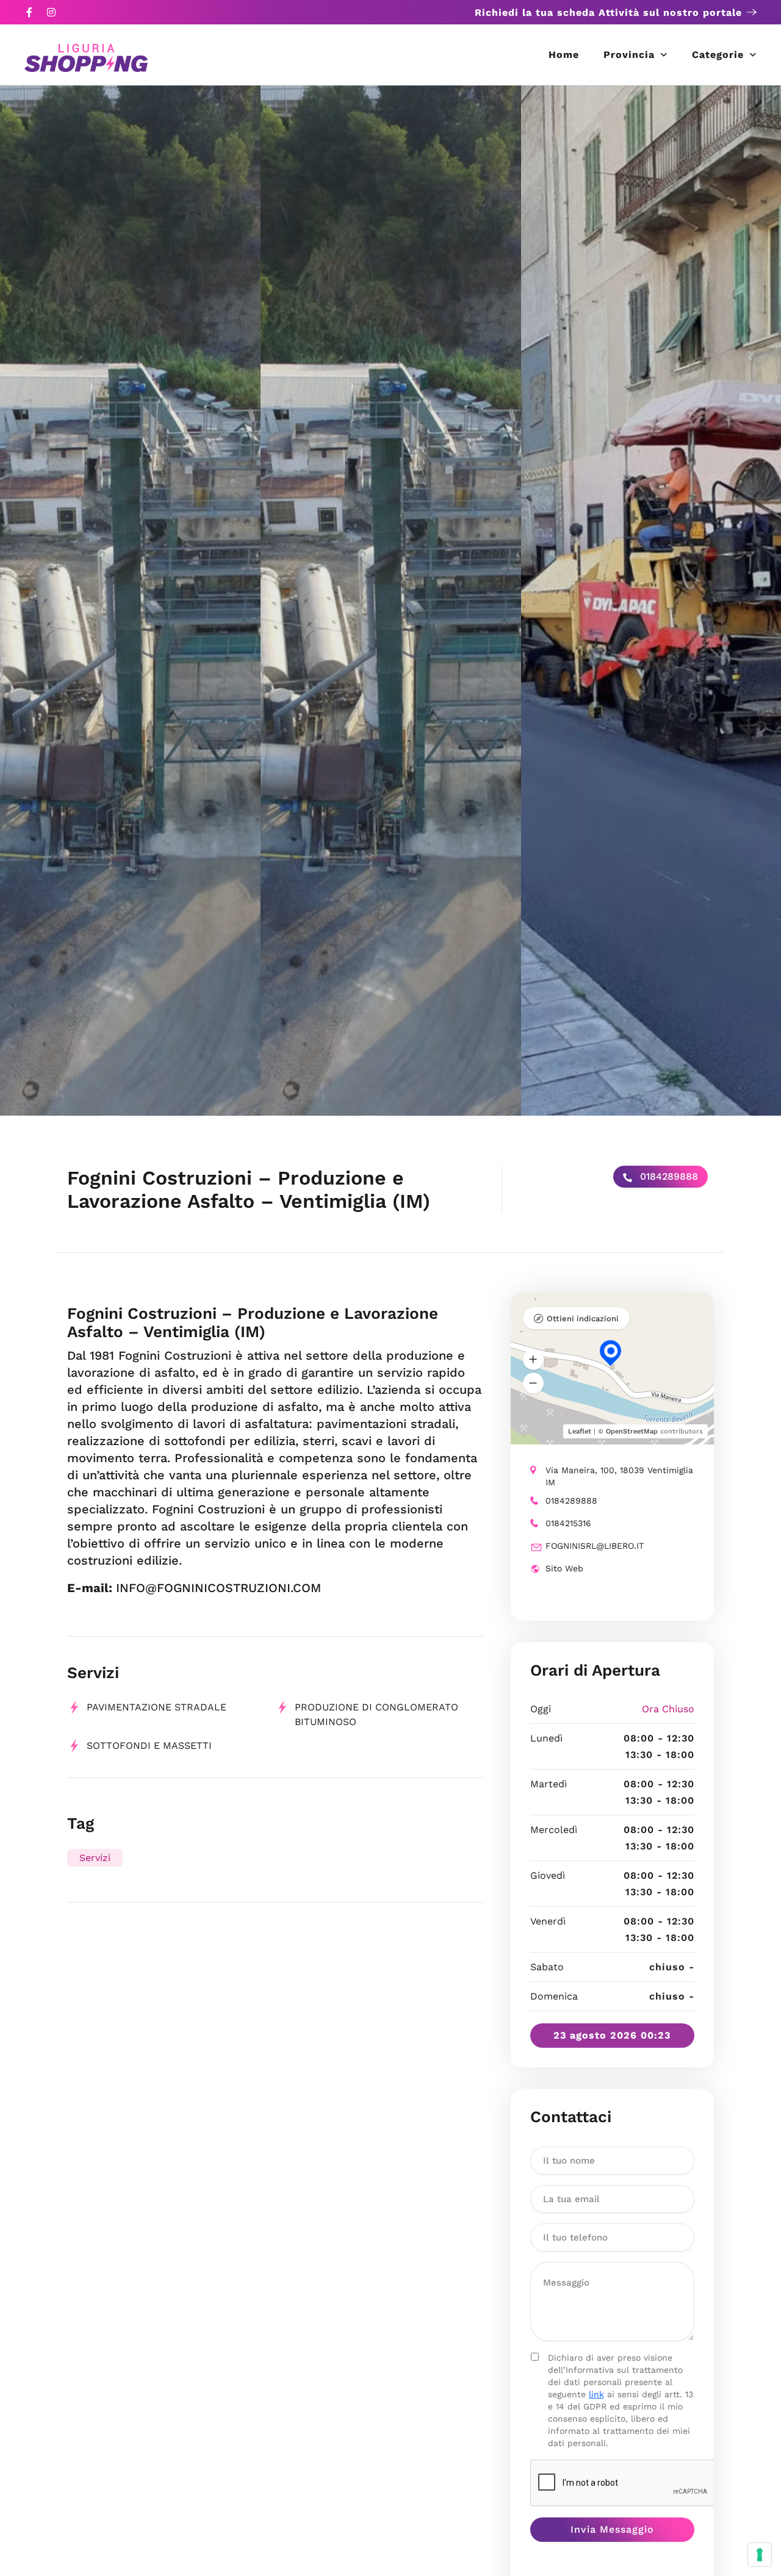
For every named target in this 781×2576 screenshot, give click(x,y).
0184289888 (668, 1176)
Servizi (95, 1858)
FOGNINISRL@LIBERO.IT (595, 1546)
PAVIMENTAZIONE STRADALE (157, 1707)
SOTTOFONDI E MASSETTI (149, 1745)
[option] (130, 601)
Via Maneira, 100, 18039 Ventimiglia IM (619, 1476)
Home (564, 55)
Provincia (629, 55)
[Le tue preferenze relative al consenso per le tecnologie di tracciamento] (760, 2555)
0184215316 (568, 1523)
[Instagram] (51, 12)
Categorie (718, 55)
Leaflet (580, 1431)
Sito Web (564, 1568)
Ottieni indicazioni (583, 1318)
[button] (533, 1360)
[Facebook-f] (29, 12)
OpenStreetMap (632, 1431)
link (596, 2394)
